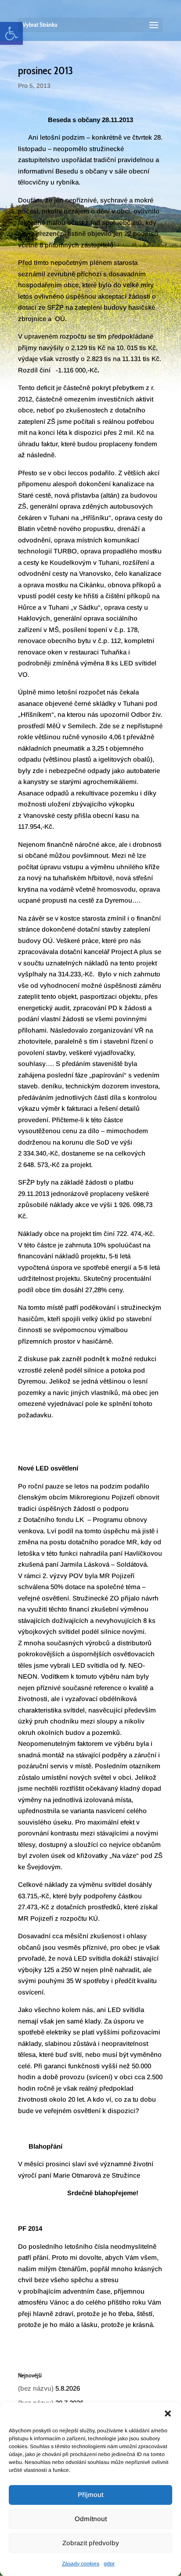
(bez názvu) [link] (36, 2388)
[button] (168, 2413)
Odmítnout (91, 2519)
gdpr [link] (109, 2564)
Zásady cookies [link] (81, 2564)
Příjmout (90, 2495)
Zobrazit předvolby (91, 2543)
